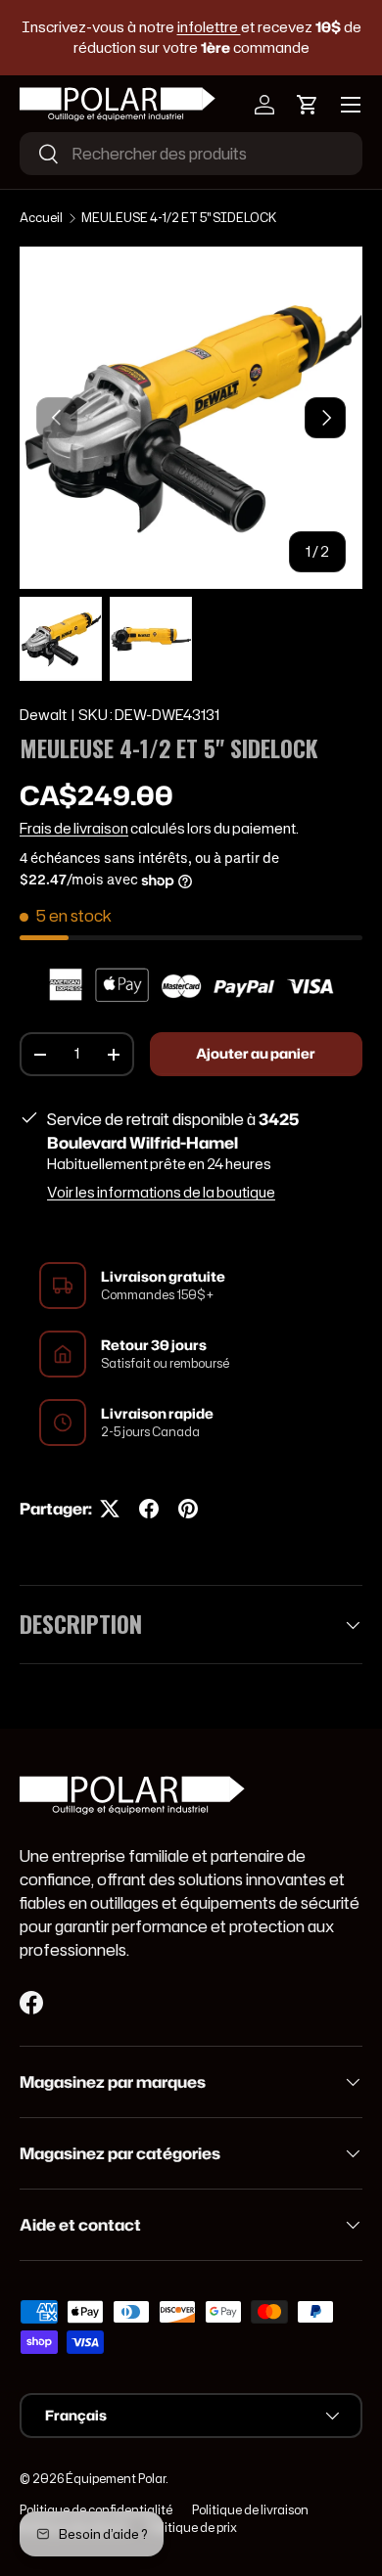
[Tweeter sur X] (110, 1509)
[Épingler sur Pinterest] (188, 1509)
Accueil (41, 218)
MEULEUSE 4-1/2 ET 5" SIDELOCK (179, 218)
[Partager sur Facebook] (149, 1509)
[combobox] (191, 154)
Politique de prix (192, 2528)
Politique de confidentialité (96, 2510)
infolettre (209, 27)
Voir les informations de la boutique (161, 1193)
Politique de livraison (250, 2510)
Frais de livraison (74, 829)
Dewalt (43, 715)
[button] (308, 105)
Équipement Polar (116, 2479)
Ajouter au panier (256, 1054)
